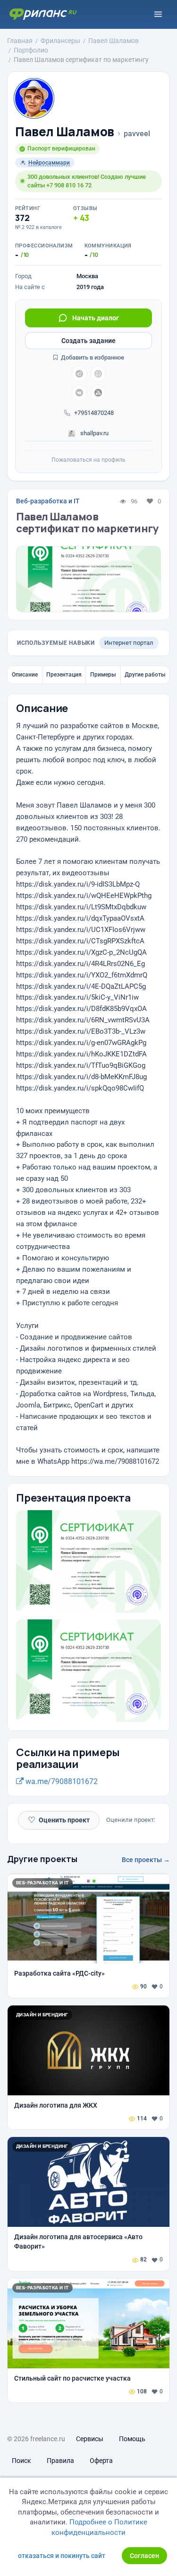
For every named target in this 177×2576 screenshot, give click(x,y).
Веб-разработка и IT (48, 501)
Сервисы (90, 2439)
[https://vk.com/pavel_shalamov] (79, 393)
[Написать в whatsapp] (98, 374)
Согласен (144, 2556)
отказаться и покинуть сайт (62, 2556)
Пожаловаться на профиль (88, 460)
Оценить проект (59, 1820)
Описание (25, 675)
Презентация (64, 675)
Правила (60, 2461)
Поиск (21, 2461)
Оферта (101, 2461)
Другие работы (145, 675)
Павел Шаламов (65, 132)
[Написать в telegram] (79, 374)
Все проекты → (146, 1860)
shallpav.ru (94, 433)
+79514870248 (94, 413)
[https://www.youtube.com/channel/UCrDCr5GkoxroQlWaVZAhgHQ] (98, 393)
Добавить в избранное (92, 357)
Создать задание (88, 341)
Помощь (132, 2439)
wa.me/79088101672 (61, 1781)
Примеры (103, 675)
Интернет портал (129, 643)
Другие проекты (42, 1859)
